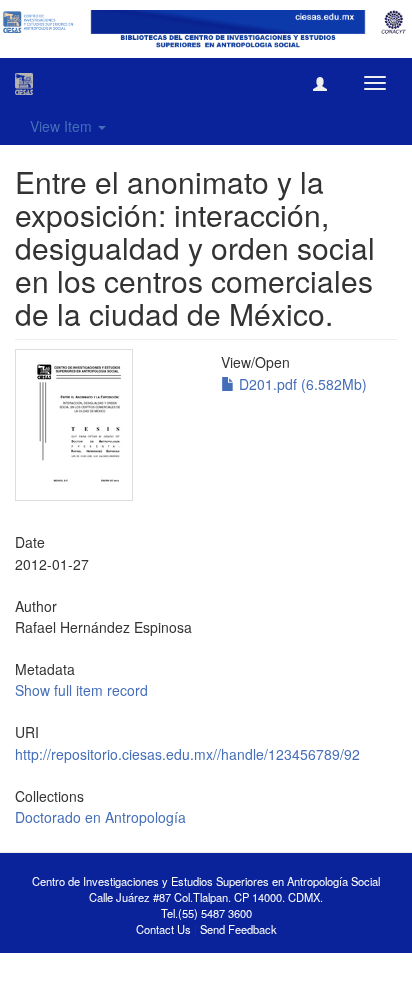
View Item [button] (63, 126)
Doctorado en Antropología (100, 817)
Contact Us (163, 929)
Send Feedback (238, 929)
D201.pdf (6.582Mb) (301, 384)
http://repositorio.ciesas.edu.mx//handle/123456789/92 (187, 754)
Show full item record (81, 690)
